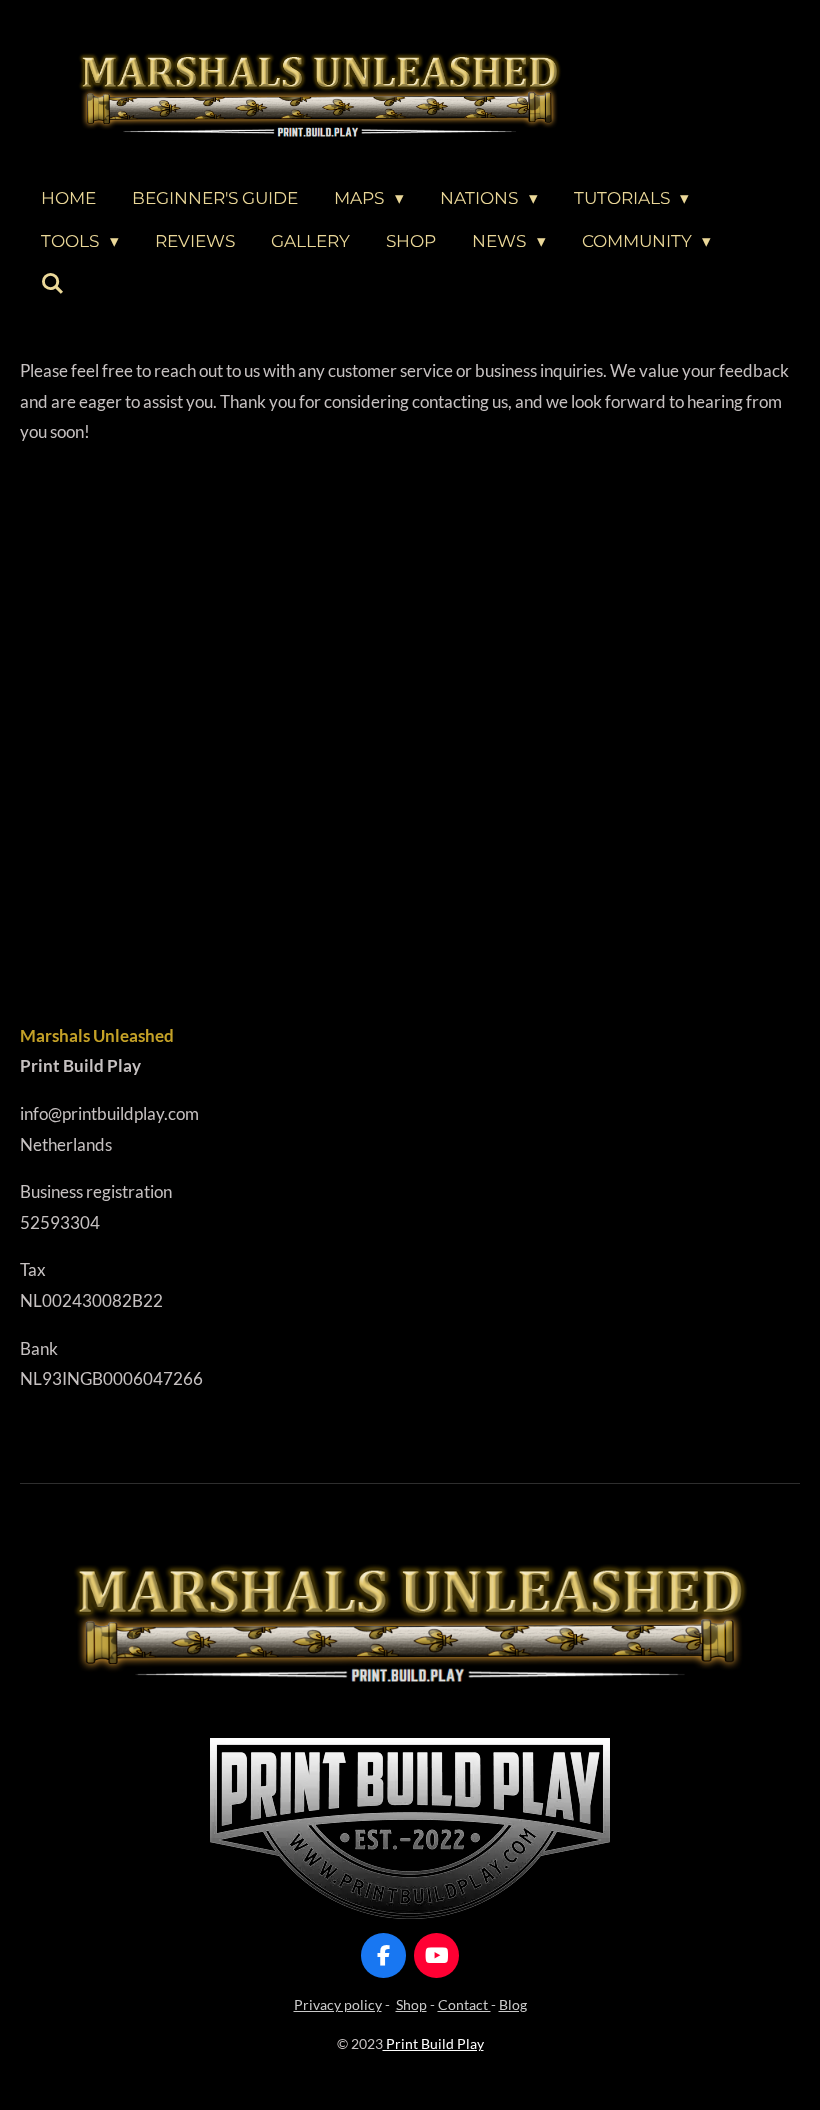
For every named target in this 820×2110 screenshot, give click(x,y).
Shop (411, 2004)
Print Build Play (433, 2043)
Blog (513, 2004)
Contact (464, 2004)
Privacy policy (338, 2004)
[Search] (53, 284)
